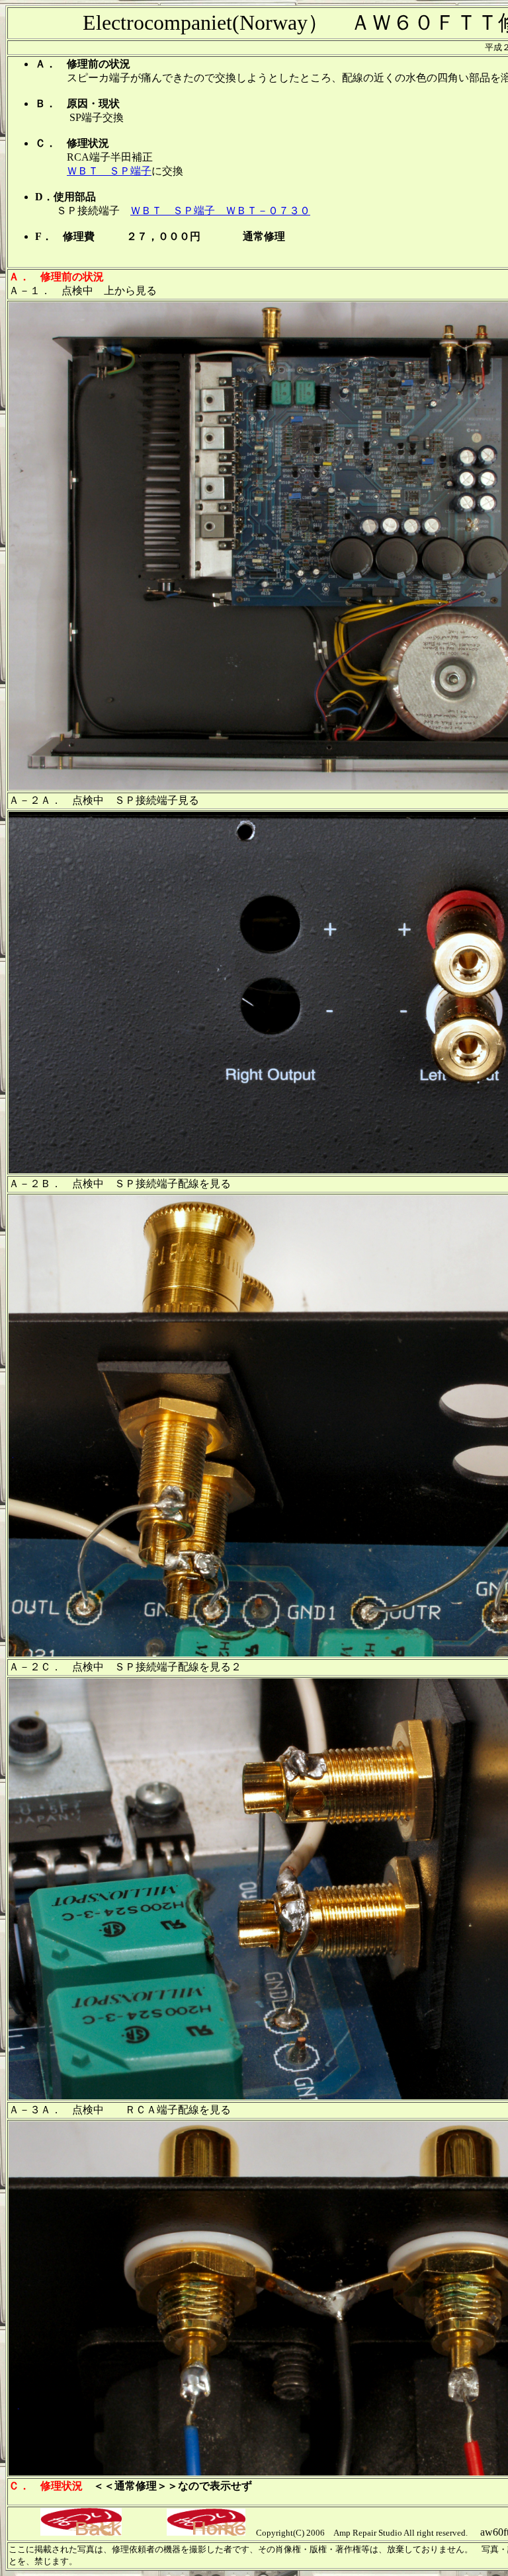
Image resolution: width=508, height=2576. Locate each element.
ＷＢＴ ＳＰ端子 (109, 171)
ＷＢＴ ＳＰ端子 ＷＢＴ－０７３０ (220, 211)
